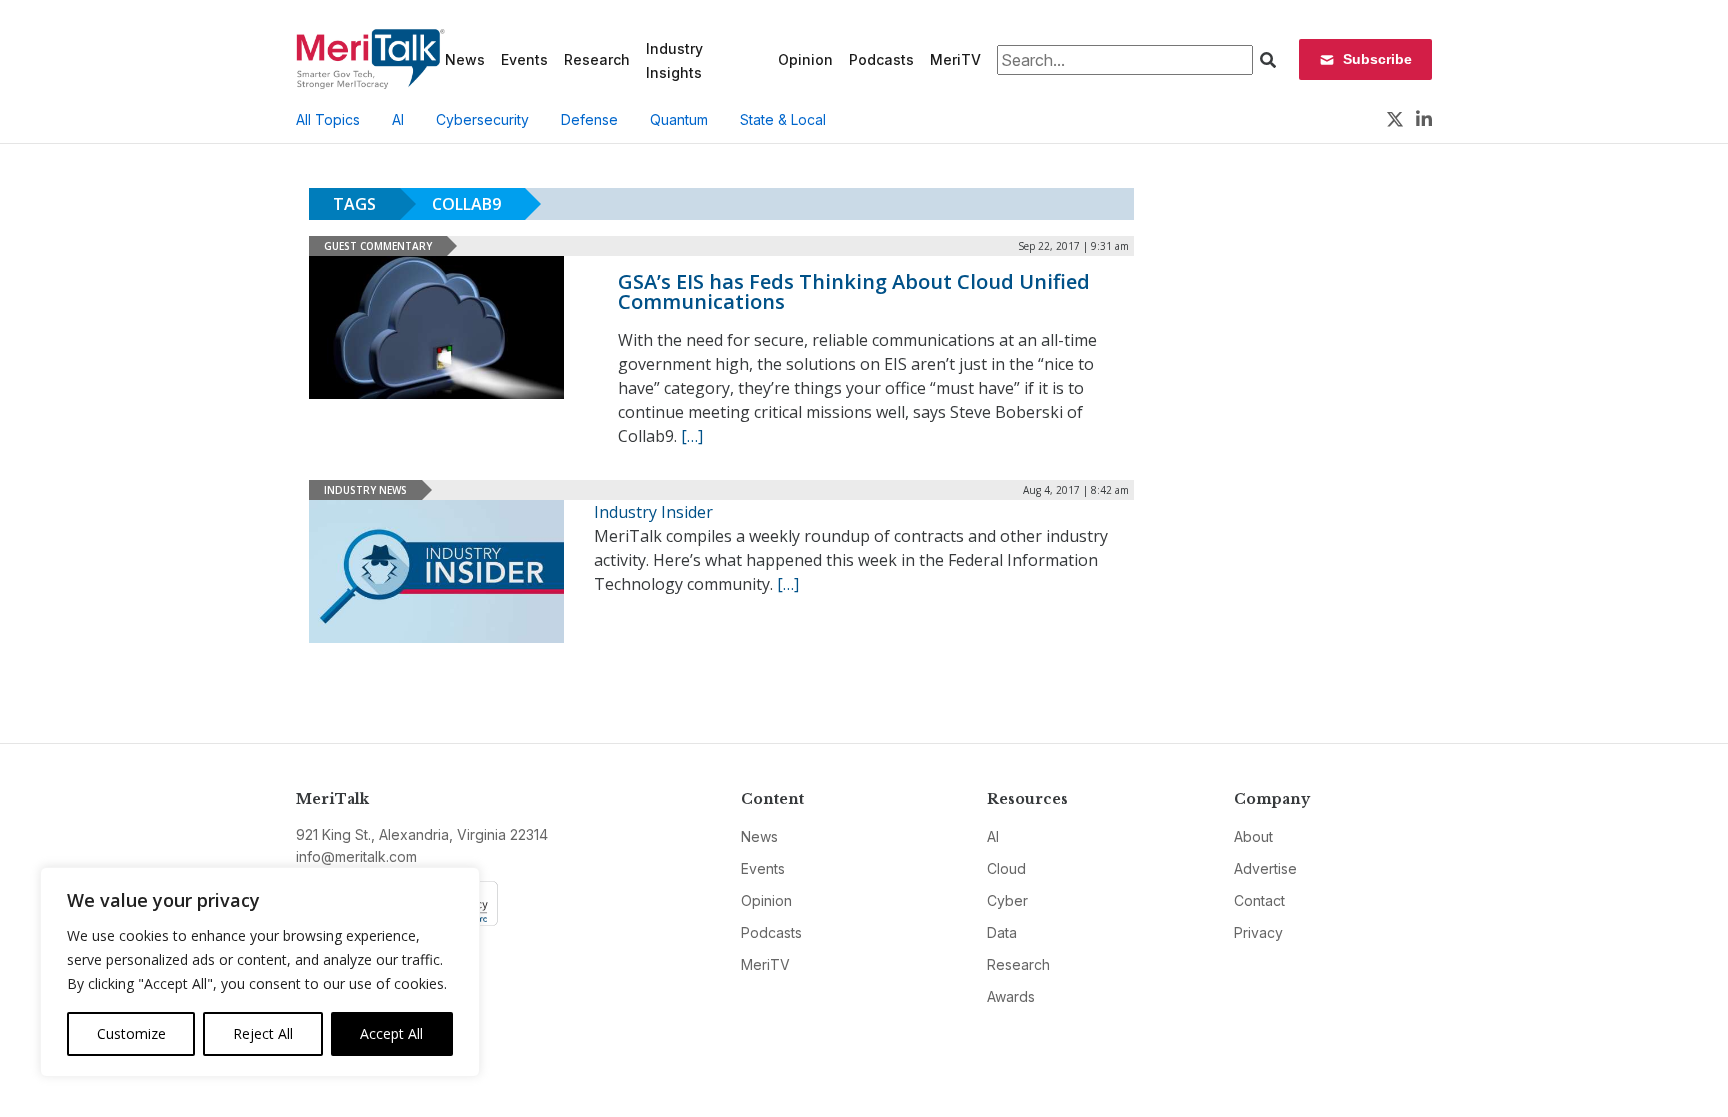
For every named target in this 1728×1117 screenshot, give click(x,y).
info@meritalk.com (356, 856)
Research (597, 59)
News (465, 59)
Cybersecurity (482, 119)
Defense (589, 119)
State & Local (783, 119)
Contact (1259, 900)
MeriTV (955, 59)
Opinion (805, 59)
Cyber (1007, 900)
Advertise (1265, 868)
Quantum (679, 119)
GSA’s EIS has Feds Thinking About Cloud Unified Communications (854, 291)
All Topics (328, 119)
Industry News (365, 490)
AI (398, 119)
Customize (131, 1033)
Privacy (1258, 932)
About (1253, 836)
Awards (1011, 996)
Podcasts (881, 59)
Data (1002, 932)
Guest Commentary (378, 246)
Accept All (391, 1033)
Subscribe (1377, 59)
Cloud (1006, 868)
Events (524, 59)
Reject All (263, 1033)
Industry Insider (653, 512)
